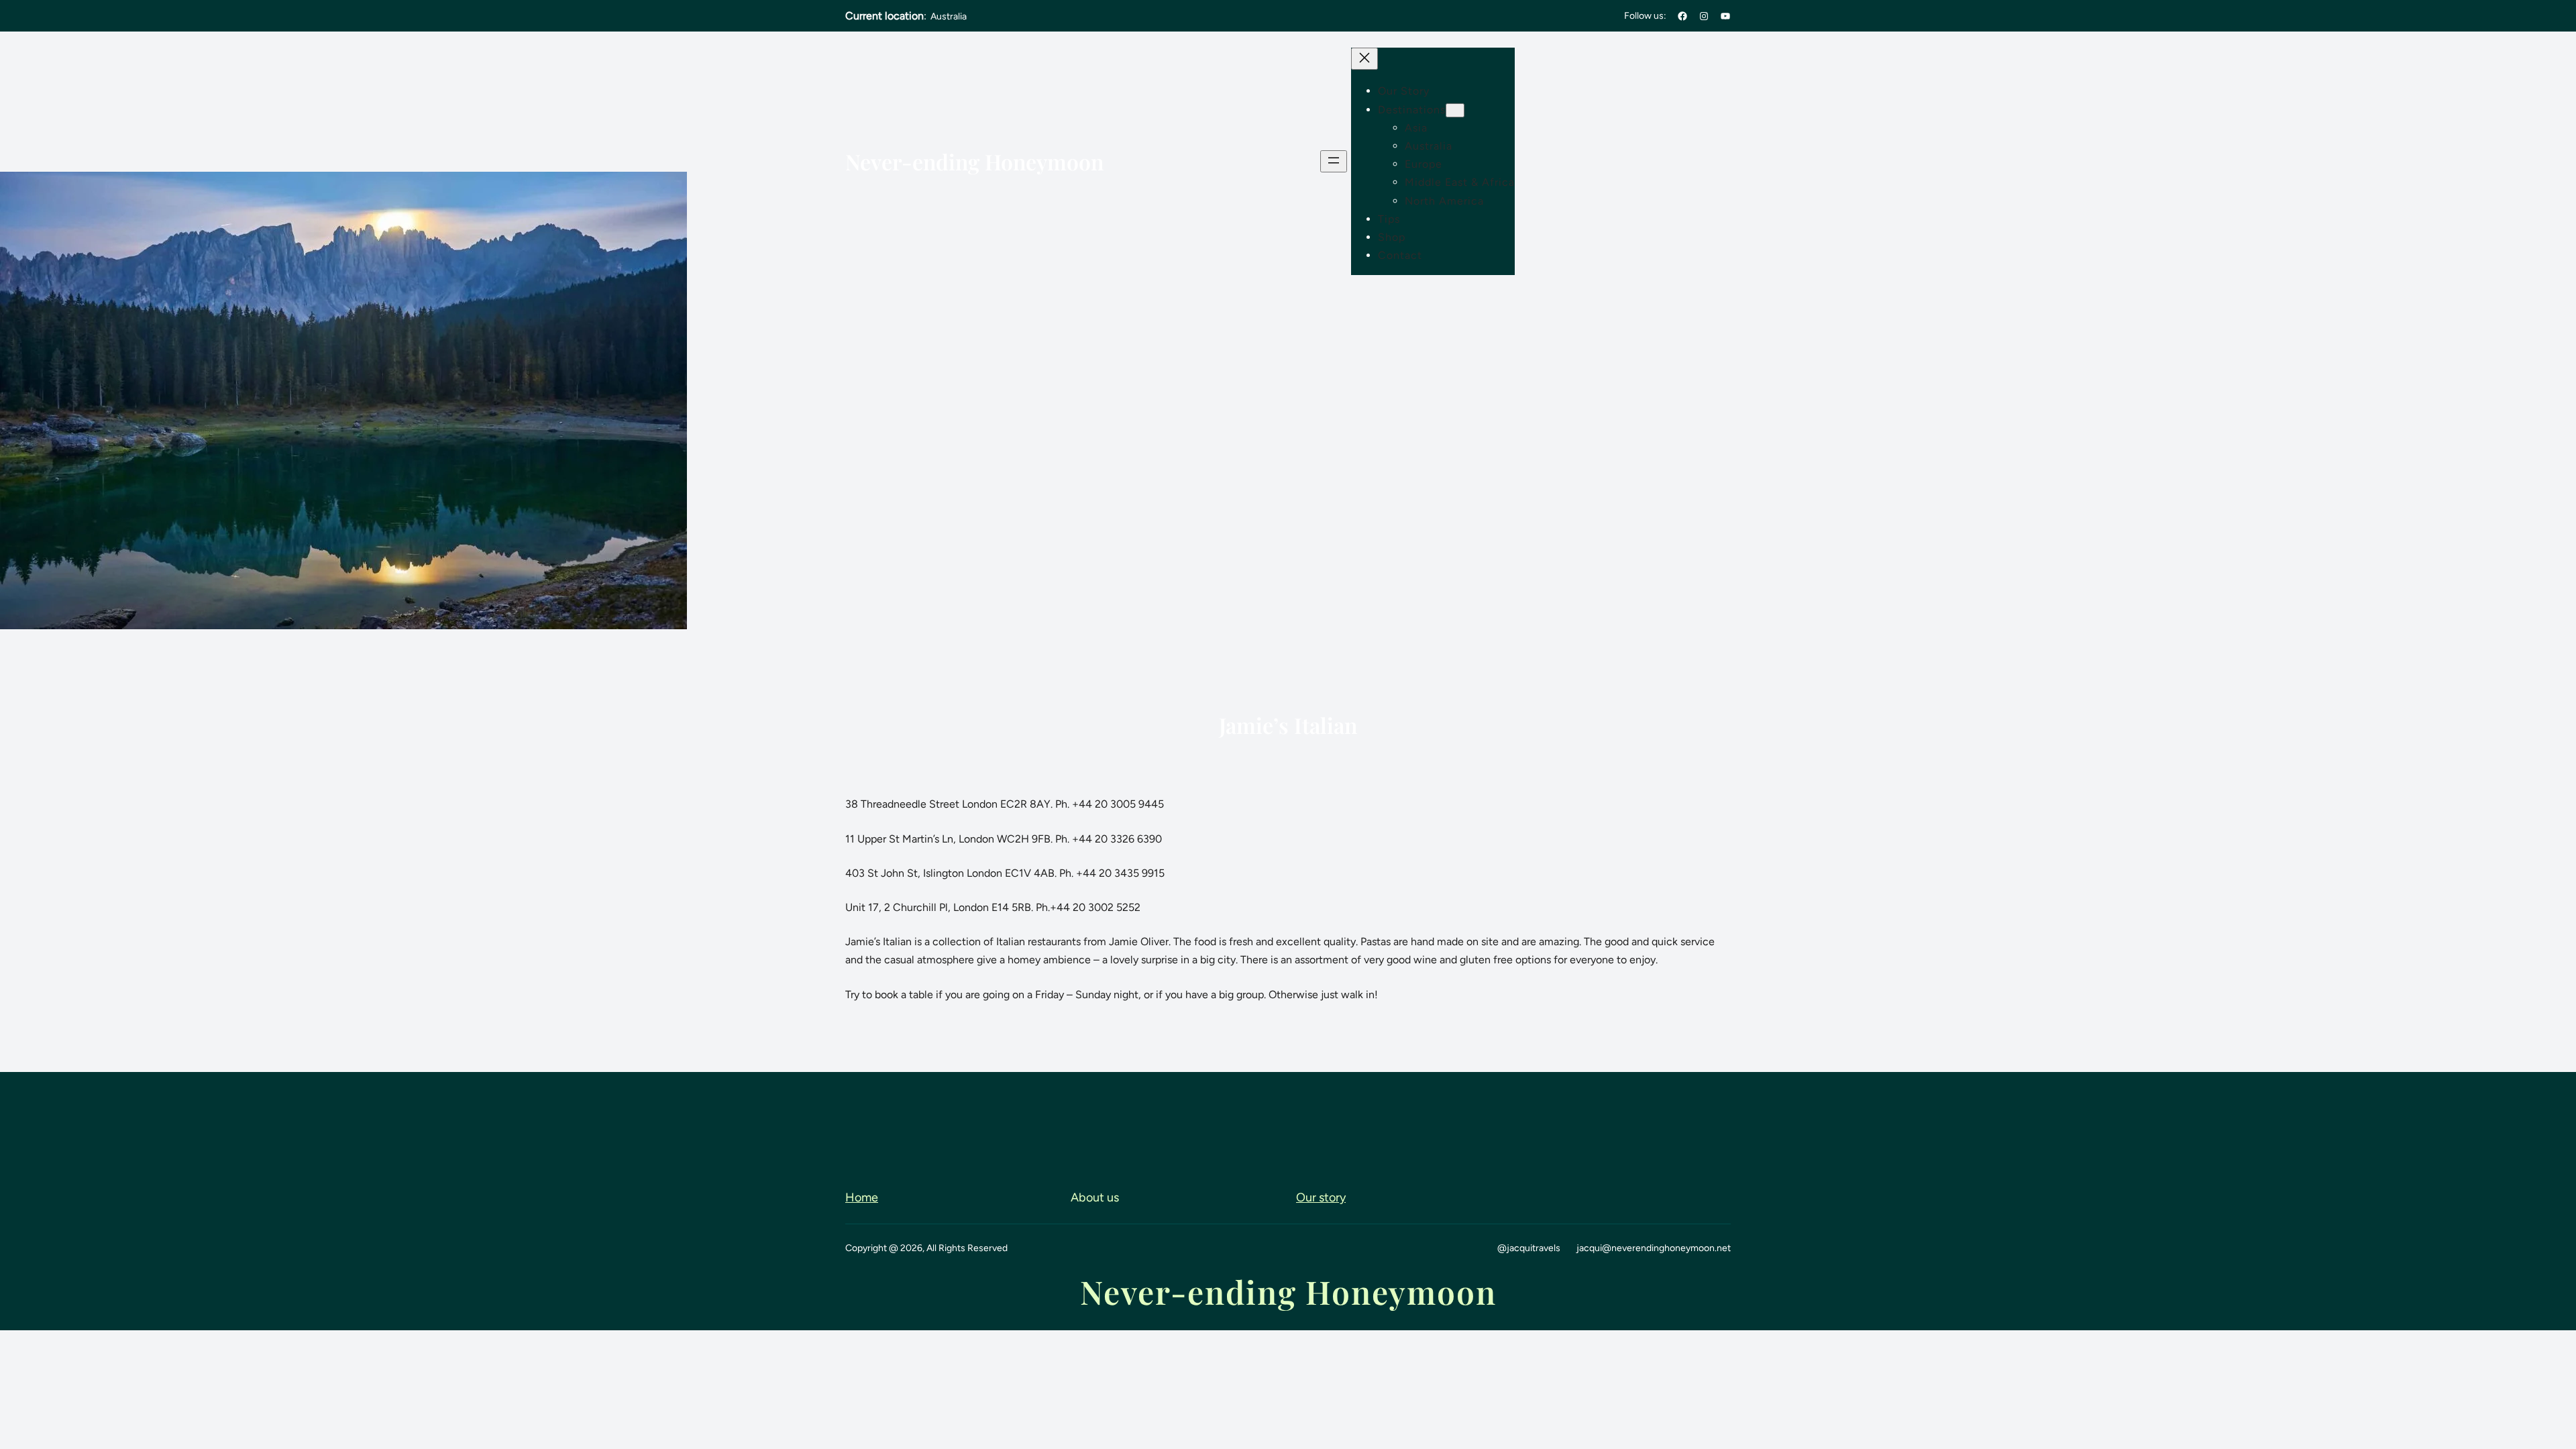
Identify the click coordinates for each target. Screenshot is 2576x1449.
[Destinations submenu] (1455, 110)
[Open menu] (1334, 161)
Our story (1321, 1197)
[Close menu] (1364, 59)
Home (862, 1197)
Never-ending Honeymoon (974, 161)
